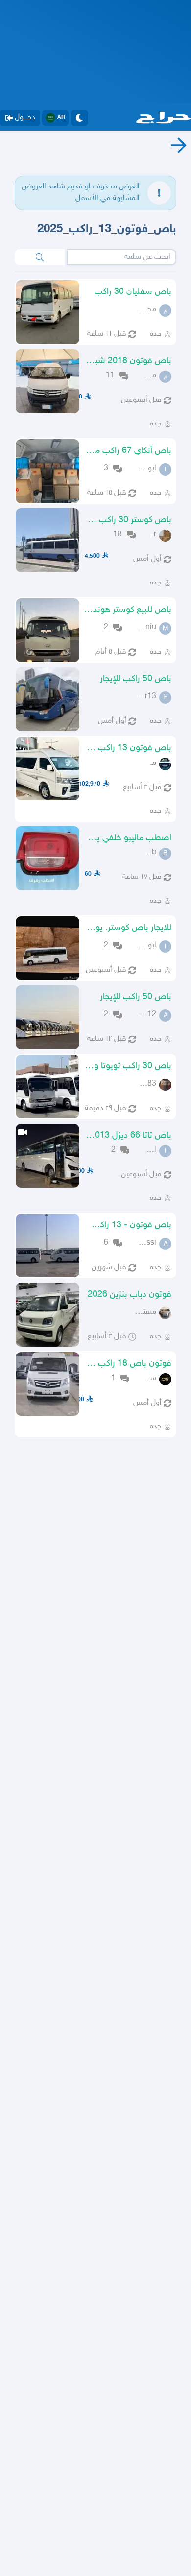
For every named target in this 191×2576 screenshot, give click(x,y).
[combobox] (121, 257)
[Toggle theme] (79, 118)
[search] (40, 257)
